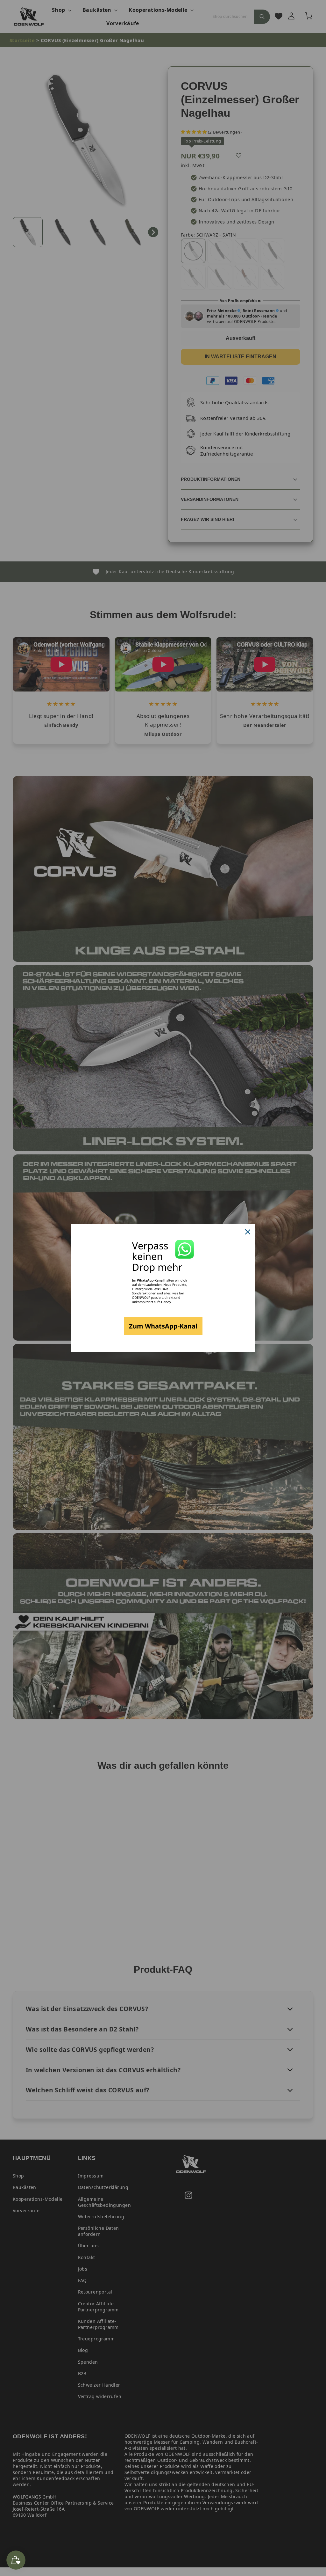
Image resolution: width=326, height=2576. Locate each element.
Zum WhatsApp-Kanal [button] (163, 1326)
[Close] (248, 1232)
